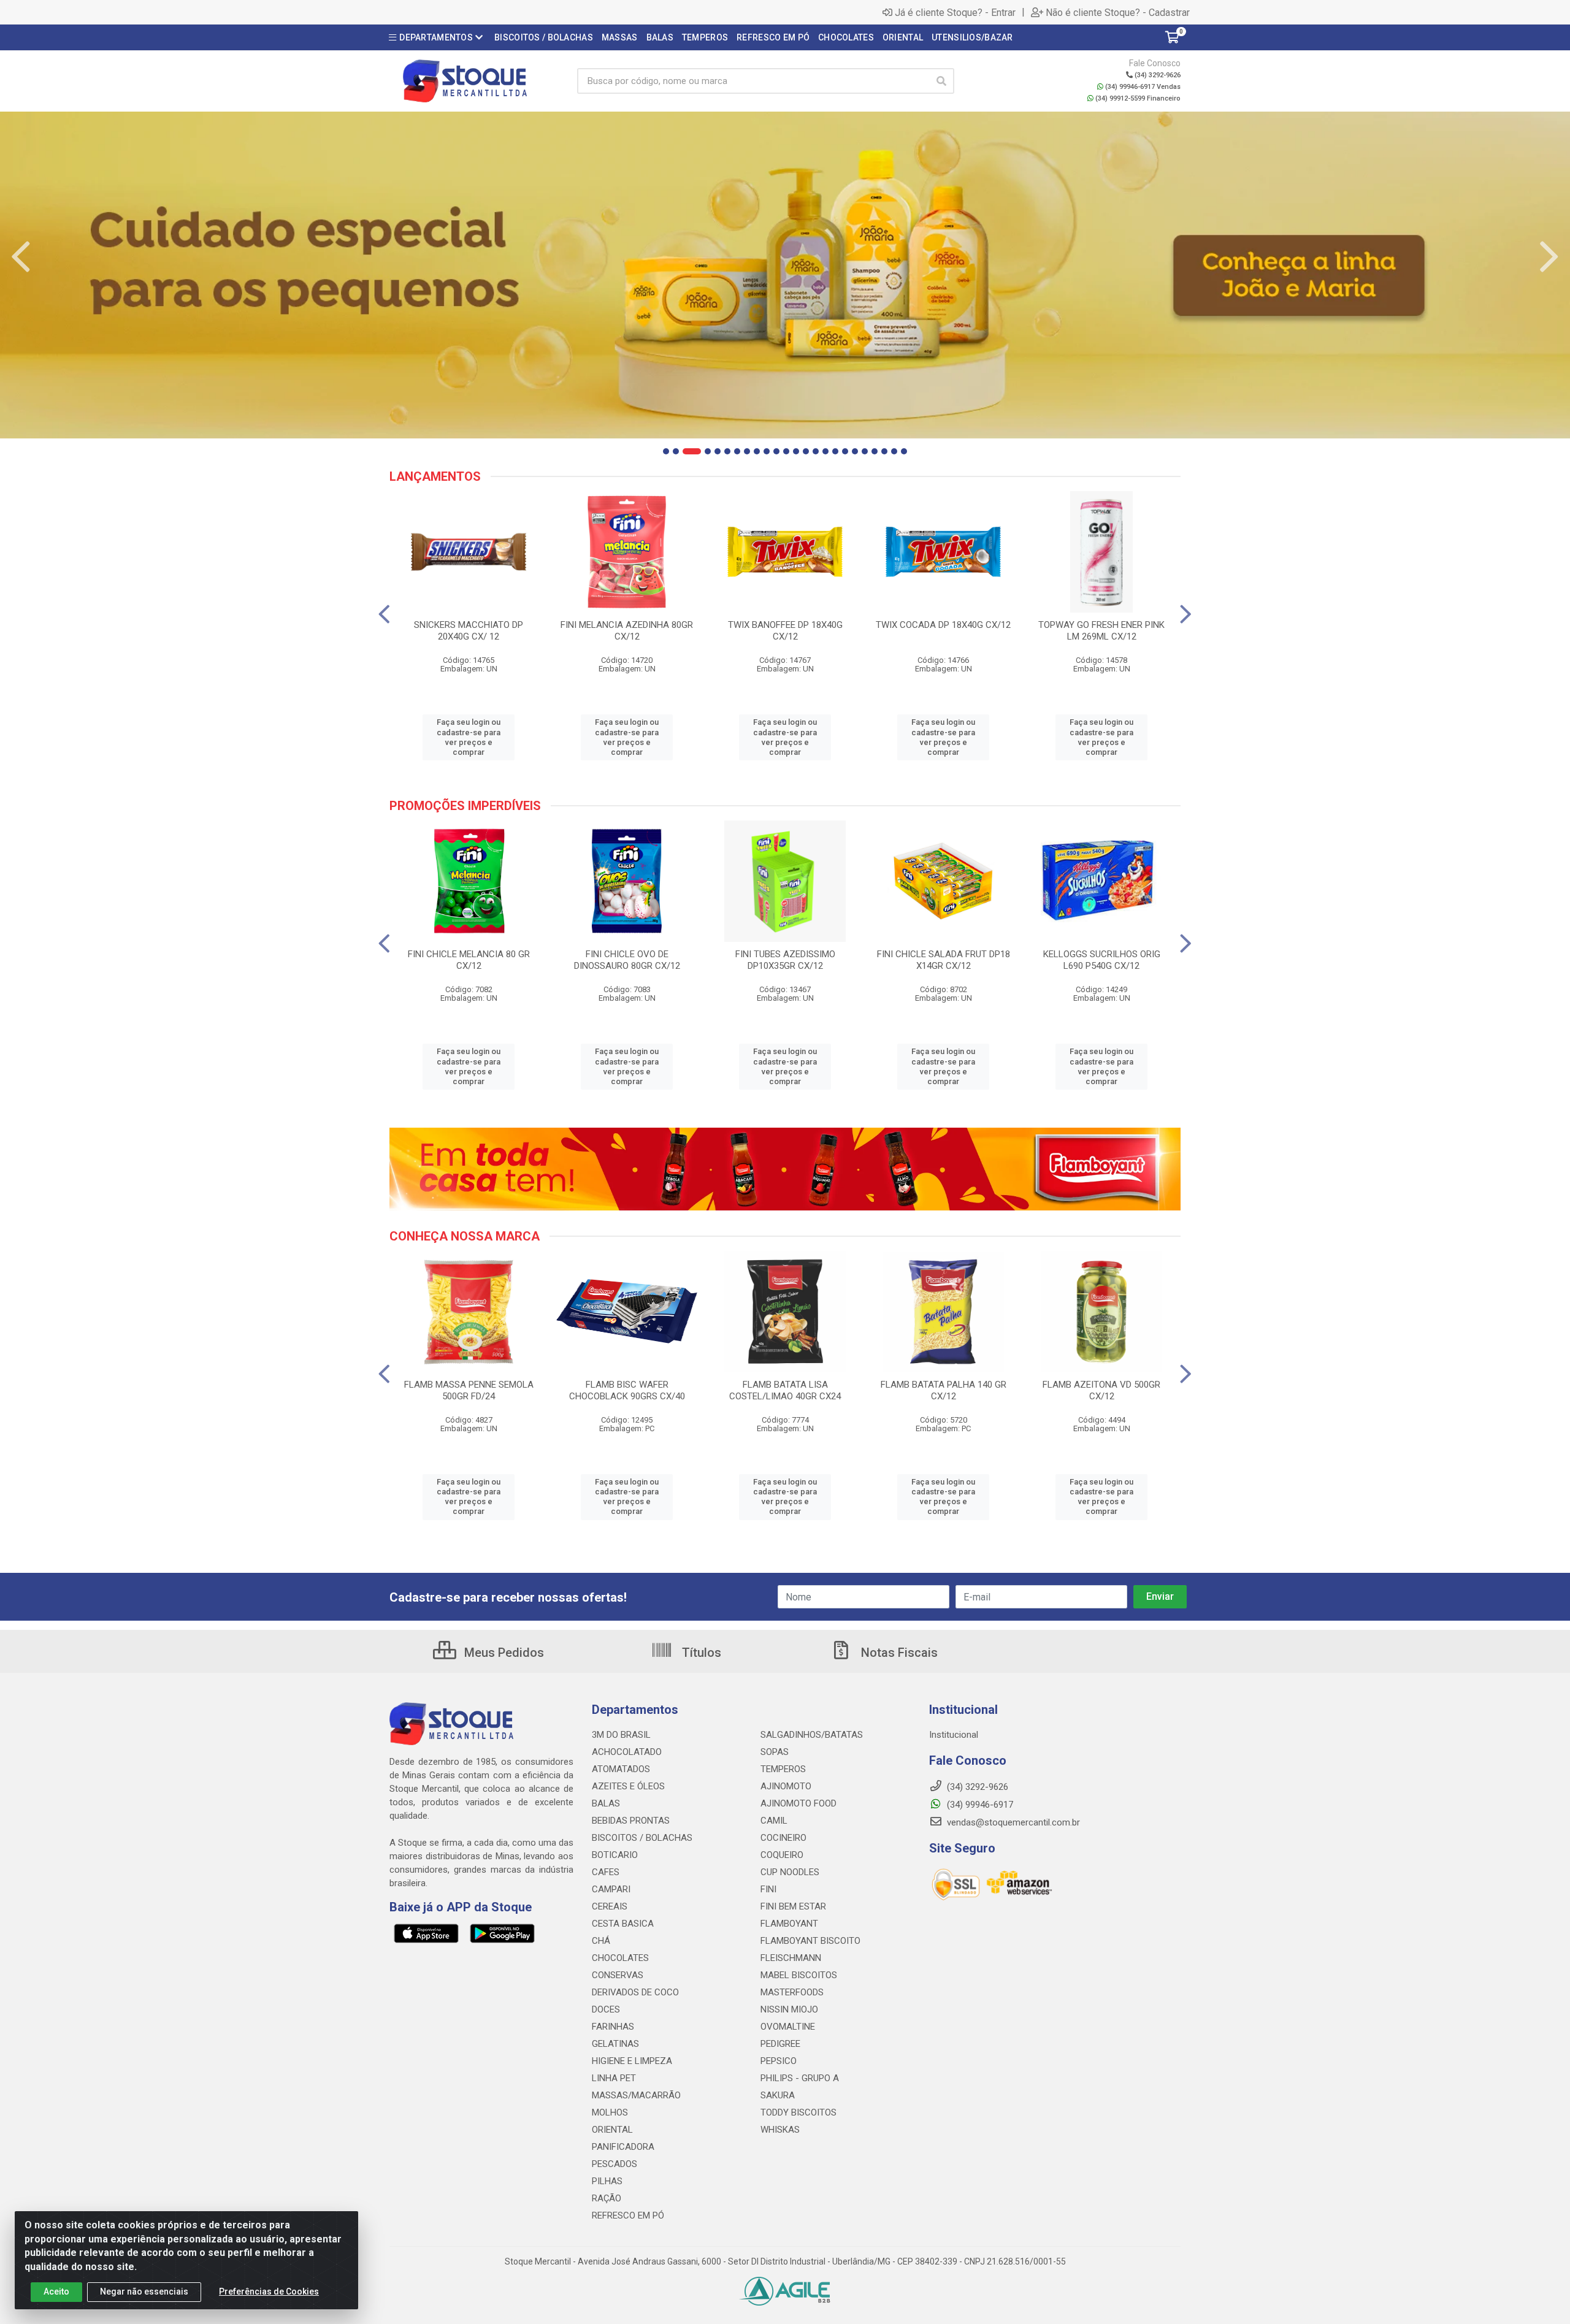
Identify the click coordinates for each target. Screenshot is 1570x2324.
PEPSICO (779, 2061)
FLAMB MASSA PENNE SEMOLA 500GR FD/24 (469, 1390)
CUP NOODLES (790, 1872)
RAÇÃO (607, 2198)
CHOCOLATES (620, 1958)
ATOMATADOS (621, 1769)
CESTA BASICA (623, 1924)
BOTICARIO (615, 1855)
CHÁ (601, 1941)
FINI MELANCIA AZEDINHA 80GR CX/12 (627, 631)
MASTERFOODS (792, 1992)
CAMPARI (611, 1889)
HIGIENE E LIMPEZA (632, 2061)
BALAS (606, 1803)
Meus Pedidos (503, 1653)
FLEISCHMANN (791, 1958)
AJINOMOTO (786, 1786)
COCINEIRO (783, 1838)
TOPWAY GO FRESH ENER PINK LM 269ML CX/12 (1101, 631)
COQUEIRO (782, 1855)
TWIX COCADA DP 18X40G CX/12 (943, 625)
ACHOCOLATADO (627, 1752)
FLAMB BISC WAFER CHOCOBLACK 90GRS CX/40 (627, 1390)
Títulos (700, 1653)
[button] (666, 451)
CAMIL (774, 1821)
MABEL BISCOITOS (799, 1975)
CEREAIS (610, 1906)
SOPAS (775, 1752)
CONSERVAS (618, 1975)
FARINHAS (613, 2027)
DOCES (606, 2009)
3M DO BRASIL (621, 1735)
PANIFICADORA (623, 2147)
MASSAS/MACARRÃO (636, 2095)
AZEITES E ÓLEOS (628, 1786)
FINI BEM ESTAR (793, 1906)
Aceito (56, 2292)
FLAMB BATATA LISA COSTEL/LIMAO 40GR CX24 (785, 1390)
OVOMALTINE (788, 2027)
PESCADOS (615, 2164)
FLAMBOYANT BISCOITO (810, 1941)
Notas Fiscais (898, 1653)
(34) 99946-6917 (979, 1805)
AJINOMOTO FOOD (798, 1803)
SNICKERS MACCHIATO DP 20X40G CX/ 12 (469, 631)
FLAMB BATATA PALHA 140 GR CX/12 (944, 1390)
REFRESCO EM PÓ (628, 2215)
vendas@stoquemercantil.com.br (1012, 1822)
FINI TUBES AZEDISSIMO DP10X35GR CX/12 (785, 960)
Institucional (954, 1735)
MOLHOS (610, 2112)
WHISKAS (780, 2130)
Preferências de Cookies (269, 2292)
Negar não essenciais (144, 2292)
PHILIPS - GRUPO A (800, 2078)
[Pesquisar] (941, 81)
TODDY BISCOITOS (798, 2112)
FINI (768, 1889)
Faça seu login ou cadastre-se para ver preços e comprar (469, 737)
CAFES (606, 1872)
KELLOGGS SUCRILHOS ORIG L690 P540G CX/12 (1102, 960)
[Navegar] (21, 257)
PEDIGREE (780, 2044)
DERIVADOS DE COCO (635, 1992)
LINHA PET (614, 2078)
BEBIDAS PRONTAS (631, 1821)
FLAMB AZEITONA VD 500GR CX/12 (1101, 1390)
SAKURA (778, 2095)
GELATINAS (615, 2044)
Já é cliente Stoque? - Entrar (955, 12)
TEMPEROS (783, 1769)
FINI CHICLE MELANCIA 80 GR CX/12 (469, 960)
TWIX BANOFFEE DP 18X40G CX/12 (785, 631)
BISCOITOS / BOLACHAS (642, 1838)
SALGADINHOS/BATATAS (812, 1735)
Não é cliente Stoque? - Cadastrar (1118, 12)
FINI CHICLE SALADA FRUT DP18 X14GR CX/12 (944, 960)
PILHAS (607, 2181)
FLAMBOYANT (789, 1924)
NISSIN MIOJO (789, 2009)
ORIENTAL (612, 2130)
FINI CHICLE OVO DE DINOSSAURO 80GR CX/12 (627, 960)
